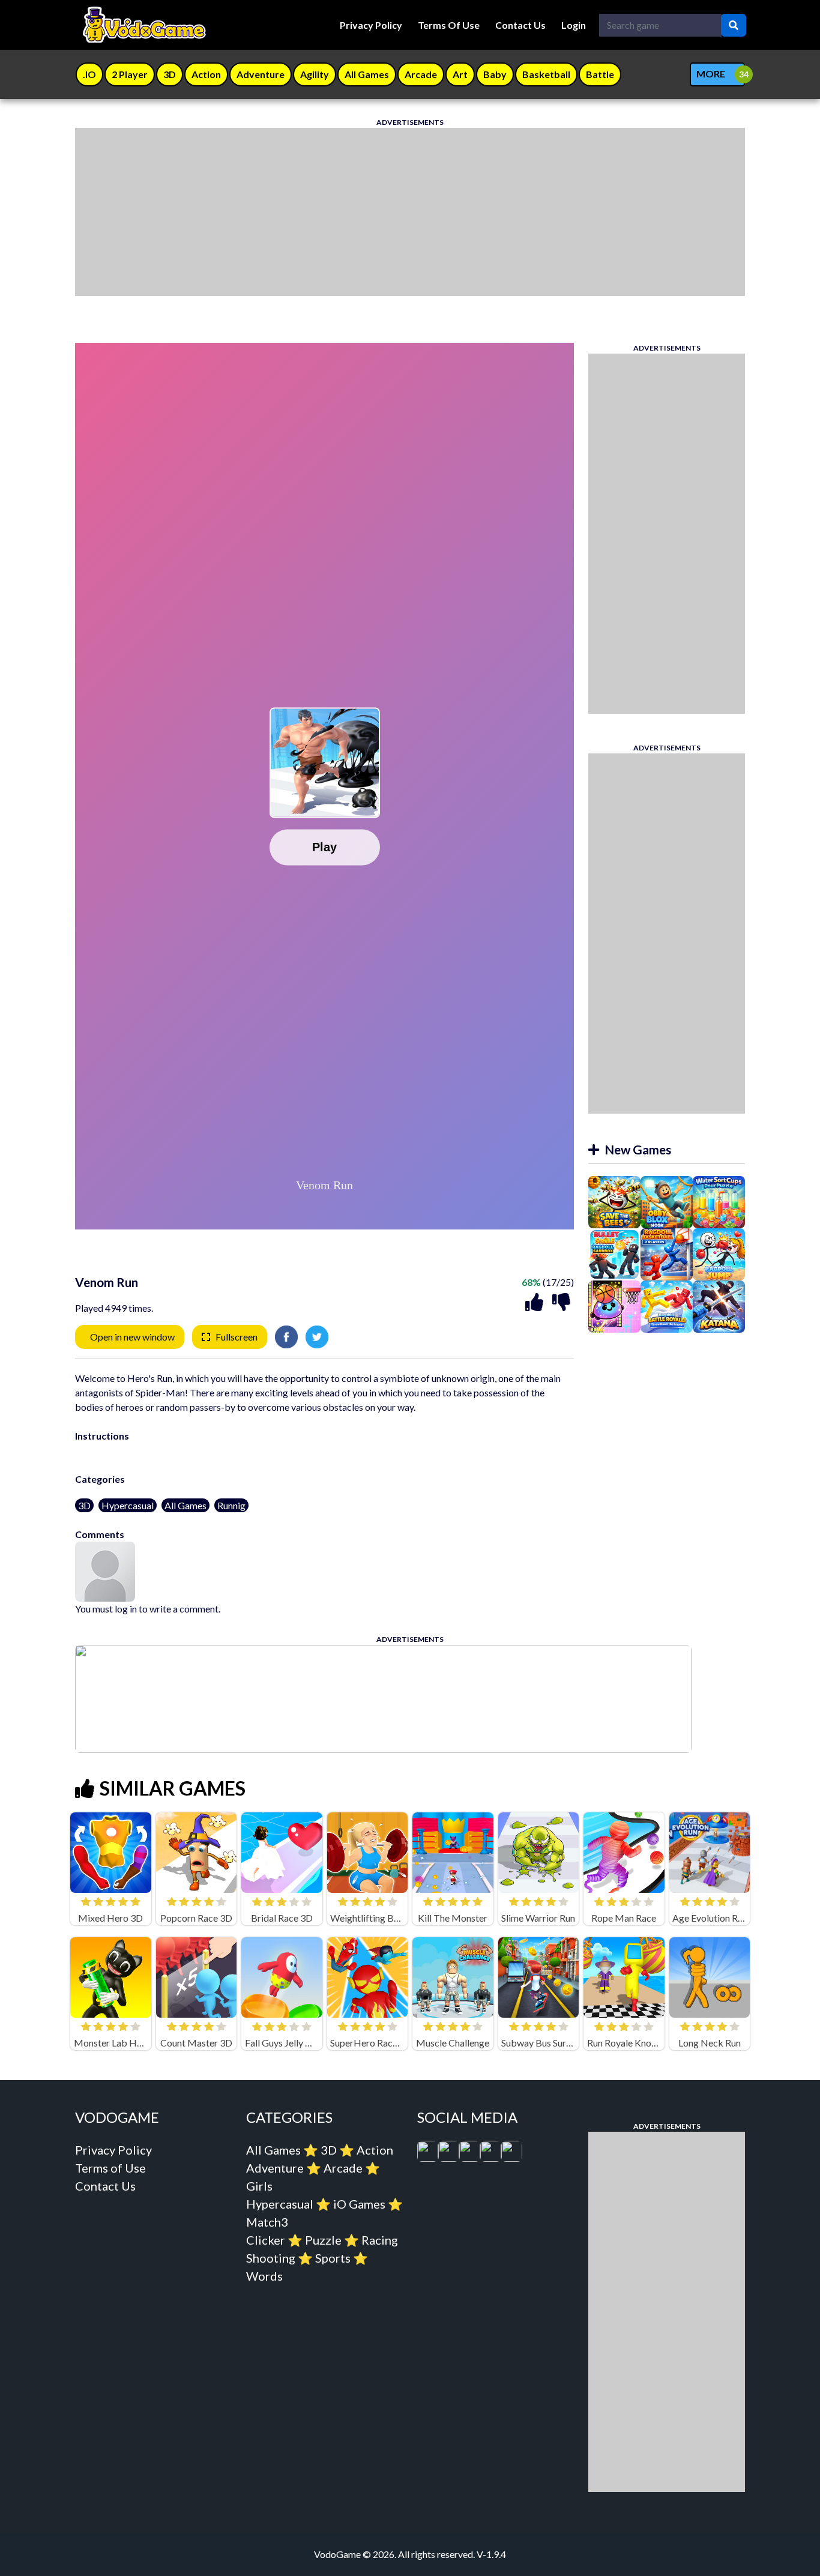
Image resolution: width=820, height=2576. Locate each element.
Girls (259, 2186)
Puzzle (323, 2240)
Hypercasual (128, 1505)
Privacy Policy (371, 25)
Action (375, 2150)
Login (574, 25)
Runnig (231, 1505)
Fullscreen (237, 1337)
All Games (185, 1505)
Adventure (275, 2168)
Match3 (267, 2222)
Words (264, 2276)
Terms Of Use (449, 25)
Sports (333, 2258)
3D (84, 1505)
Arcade (343, 2168)
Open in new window (132, 1337)
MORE (711, 74)
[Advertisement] (410, 212)
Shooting (271, 2258)
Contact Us (520, 25)
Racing (380, 2240)
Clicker (266, 2240)
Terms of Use (110, 2168)
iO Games (359, 2204)
